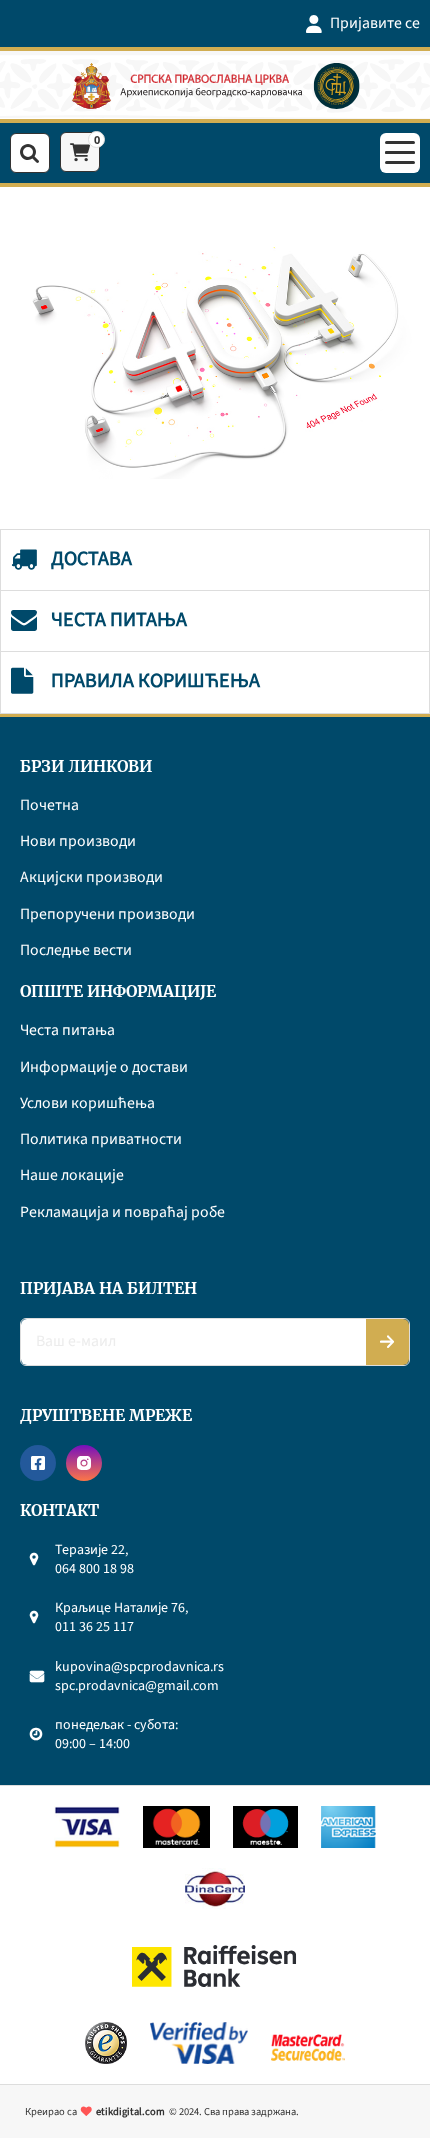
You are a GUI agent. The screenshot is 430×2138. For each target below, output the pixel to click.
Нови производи (78, 842)
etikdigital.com (130, 2111)
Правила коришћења (155, 681)
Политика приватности (101, 1140)
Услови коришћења (87, 1104)
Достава (91, 559)
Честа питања (119, 620)
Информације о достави (104, 1068)
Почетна (49, 806)
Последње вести (76, 951)
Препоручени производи (107, 915)
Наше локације (72, 1176)
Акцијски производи (91, 878)
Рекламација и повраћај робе (122, 1213)
